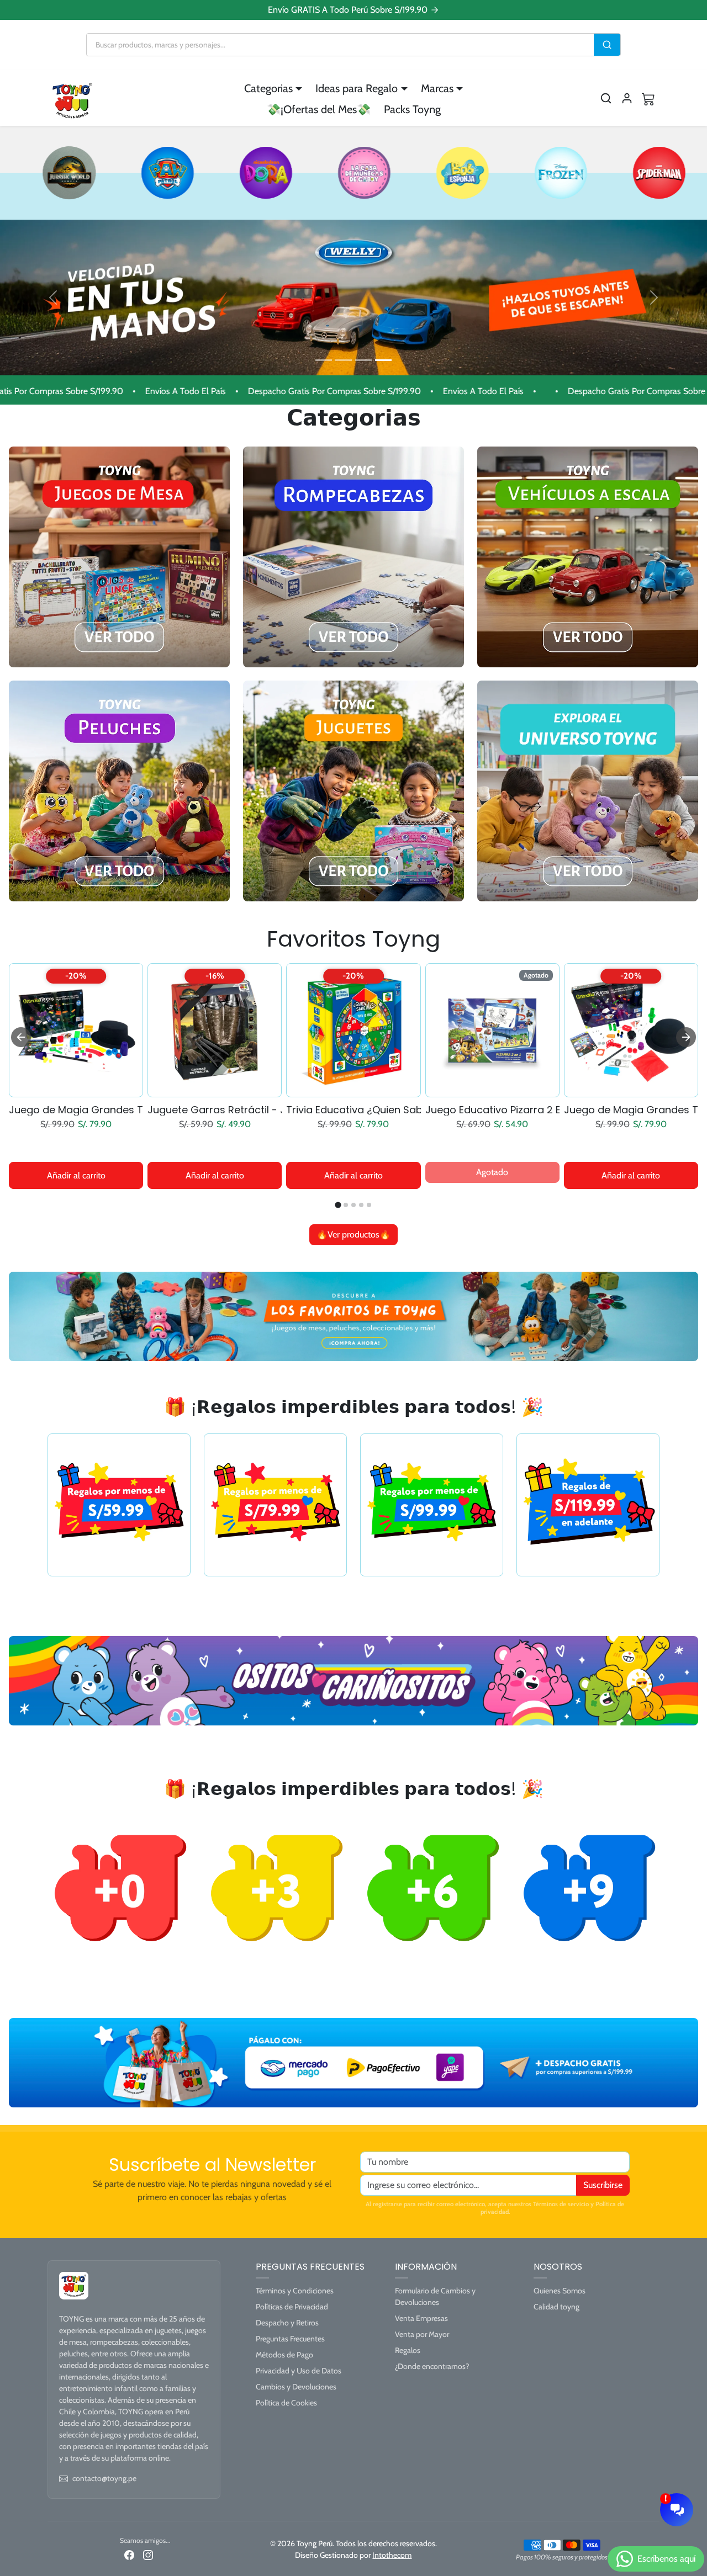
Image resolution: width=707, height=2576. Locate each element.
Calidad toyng (556, 2307)
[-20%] (631, 1090)
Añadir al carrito (76, 1175)
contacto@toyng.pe (104, 2478)
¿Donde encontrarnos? (432, 2366)
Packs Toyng (412, 109)
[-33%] (76, 1090)
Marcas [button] (437, 88)
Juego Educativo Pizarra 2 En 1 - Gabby (215, 1110)
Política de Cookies (286, 2403)
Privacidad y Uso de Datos (299, 2371)
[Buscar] (607, 45)
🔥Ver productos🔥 (353, 1234)
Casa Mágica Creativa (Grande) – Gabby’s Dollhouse (353, 1110)
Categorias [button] (268, 88)
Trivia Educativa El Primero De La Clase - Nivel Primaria (631, 1110)
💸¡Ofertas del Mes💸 (319, 109)
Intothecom (392, 2555)
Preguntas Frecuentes (290, 2339)
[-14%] (353, 1090)
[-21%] (492, 1090)
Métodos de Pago (284, 2355)
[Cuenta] (627, 98)
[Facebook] (129, 2555)
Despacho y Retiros (287, 2323)
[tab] (338, 1205)
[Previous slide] (21, 1037)
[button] (606, 98)
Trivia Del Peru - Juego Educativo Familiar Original (76, 1110)
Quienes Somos (560, 2291)
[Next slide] (686, 1037)
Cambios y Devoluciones (296, 2387)
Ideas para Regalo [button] (357, 88)
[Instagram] (148, 2555)
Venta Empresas (421, 2318)
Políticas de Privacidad (292, 2307)
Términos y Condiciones (295, 2291)
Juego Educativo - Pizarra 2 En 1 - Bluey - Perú (492, 1110)
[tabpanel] (353, 1103)
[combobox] (340, 45)
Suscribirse (603, 2185)
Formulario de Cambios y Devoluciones (435, 2296)
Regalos (408, 2350)
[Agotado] (215, 1090)
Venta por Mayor (422, 2334)
